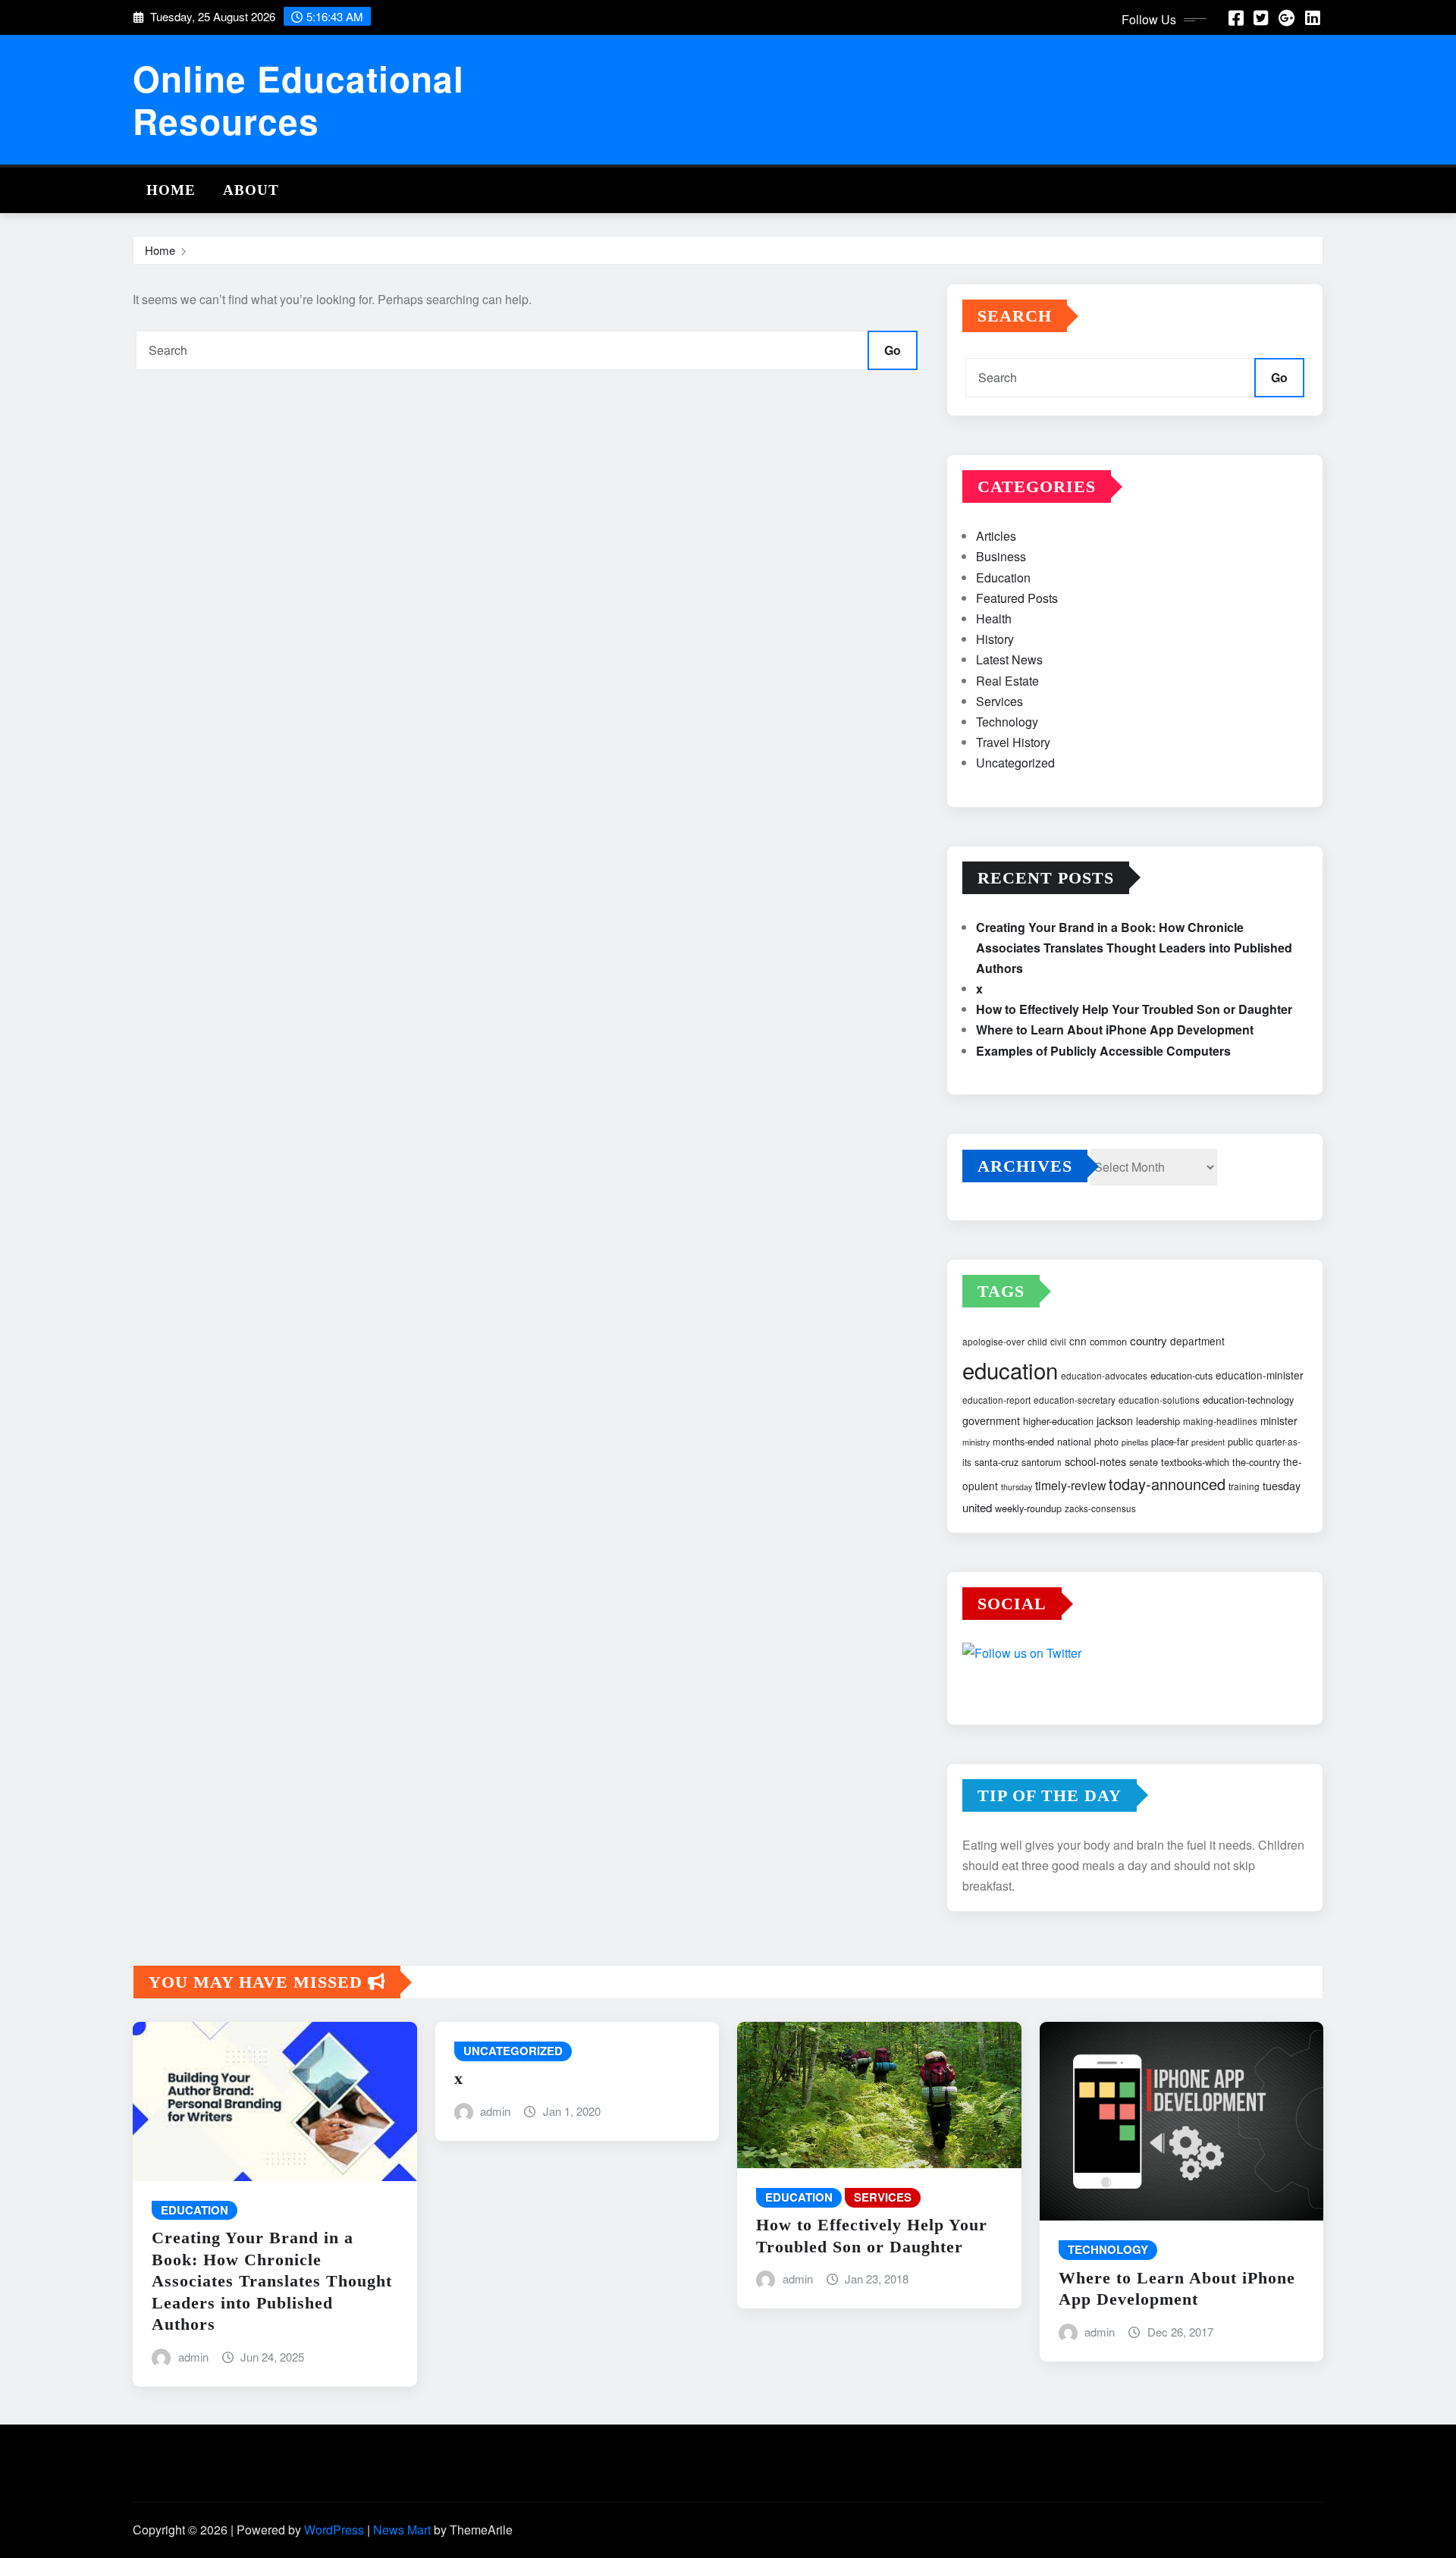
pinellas (1135, 1442)
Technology (1007, 722)
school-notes (1095, 1461)
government (991, 1420)
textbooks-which (1195, 1462)
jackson (1115, 1420)
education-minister (1260, 1375)
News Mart (402, 2530)
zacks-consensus (1100, 1508)
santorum (1042, 1462)
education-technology (1248, 1400)
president (1208, 1442)
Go (893, 350)
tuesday (1282, 1486)
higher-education (1058, 1421)
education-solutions (1159, 1400)
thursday (1017, 1487)
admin (193, 2357)
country (1148, 1340)
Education (1003, 578)
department (1197, 1341)
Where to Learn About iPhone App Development (1115, 1029)
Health (994, 618)
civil (1058, 1341)
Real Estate (1007, 681)
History (995, 639)
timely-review (1070, 1485)
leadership (1158, 1421)
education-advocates (1104, 1375)
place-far (1170, 1441)
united (977, 1507)
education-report (996, 1400)
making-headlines (1220, 1421)
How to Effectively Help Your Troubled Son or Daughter (1134, 1009)
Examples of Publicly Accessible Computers (1103, 1051)
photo (1106, 1441)
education (1010, 1370)
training (1244, 1486)
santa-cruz (996, 1462)
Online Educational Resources (298, 99)
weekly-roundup (1028, 1508)
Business (1001, 556)
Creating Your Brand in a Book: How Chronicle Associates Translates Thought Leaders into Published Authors (1134, 948)
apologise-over (993, 1341)
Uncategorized (1015, 763)
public (1240, 1441)
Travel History (1013, 742)
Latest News (1009, 659)
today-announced (1167, 1484)
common (1108, 1341)
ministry (976, 1442)
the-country (1256, 1462)
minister (1279, 1420)
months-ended (1023, 1441)
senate (1144, 1462)
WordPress (334, 2530)
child (1037, 1341)
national (1074, 1441)
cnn (1078, 1341)
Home (171, 190)
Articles (996, 536)
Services (999, 701)
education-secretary (1075, 1400)
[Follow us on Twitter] (1135, 1655)
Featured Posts (1017, 598)
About (251, 190)
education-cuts (1181, 1375)
